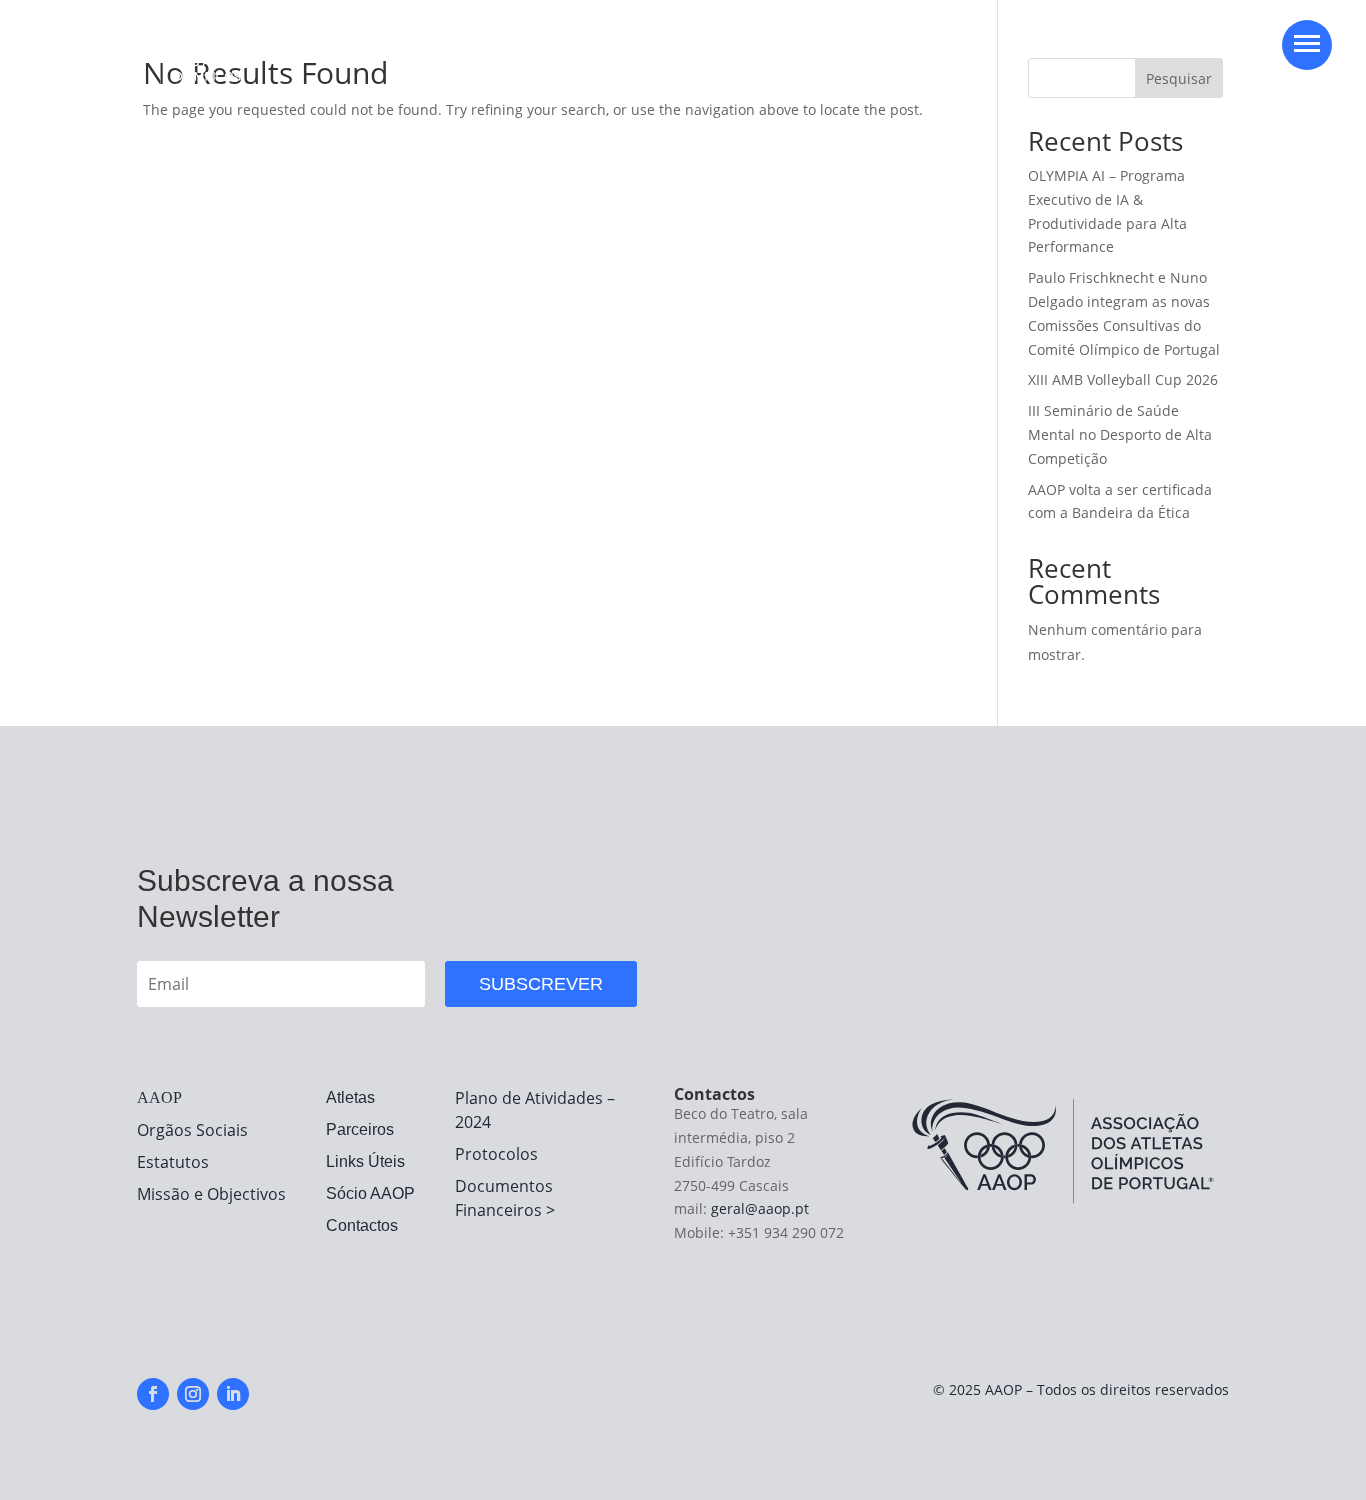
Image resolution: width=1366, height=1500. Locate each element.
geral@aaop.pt (760, 1208)
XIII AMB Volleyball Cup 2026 (1123, 379)
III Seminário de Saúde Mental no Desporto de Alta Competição (1120, 434)
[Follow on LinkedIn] (233, 1394)
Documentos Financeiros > (505, 1198)
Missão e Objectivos (211, 1194)
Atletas (350, 1097)
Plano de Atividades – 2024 (535, 1110)
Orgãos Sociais (192, 1130)
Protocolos (496, 1154)
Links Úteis (365, 1161)
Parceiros (360, 1129)
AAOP (159, 1097)
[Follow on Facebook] (153, 1394)
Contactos (362, 1225)
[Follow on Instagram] (193, 1394)
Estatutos (173, 1162)
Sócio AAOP (370, 1193)
